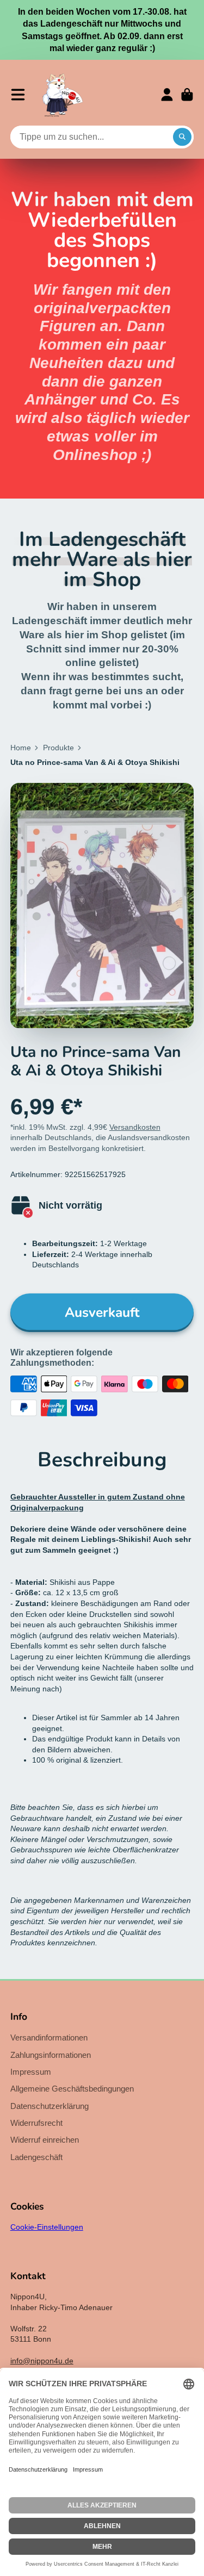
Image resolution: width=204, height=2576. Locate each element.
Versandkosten (135, 1127)
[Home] (63, 95)
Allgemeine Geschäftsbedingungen (72, 2089)
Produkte (58, 748)
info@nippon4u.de (42, 2361)
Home (21, 748)
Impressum (31, 2072)
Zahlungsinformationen (51, 2055)
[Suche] (182, 137)
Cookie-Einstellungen (47, 2227)
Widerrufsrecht (36, 2123)
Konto (167, 95)
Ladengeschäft (36, 2157)
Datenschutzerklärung (50, 2106)
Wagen (187, 95)
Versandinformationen (49, 2037)
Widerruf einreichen (45, 2140)
